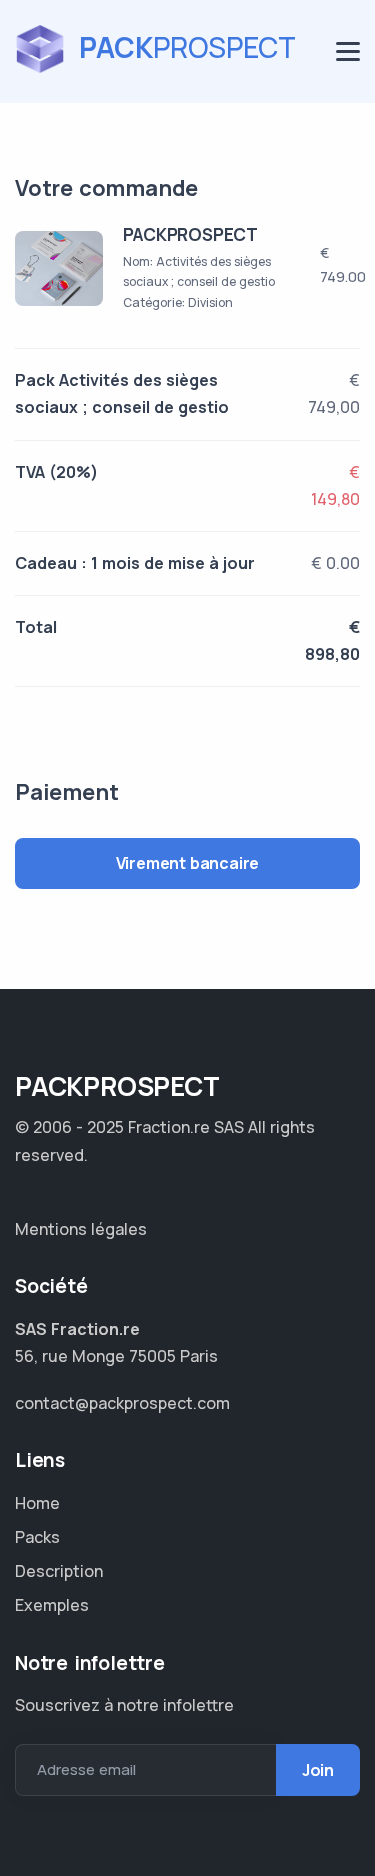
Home (37, 1503)
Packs (37, 1537)
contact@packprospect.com (122, 1403)
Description (59, 1571)
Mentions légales (81, 1229)
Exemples (52, 1605)
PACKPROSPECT (190, 234)
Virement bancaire (188, 863)
